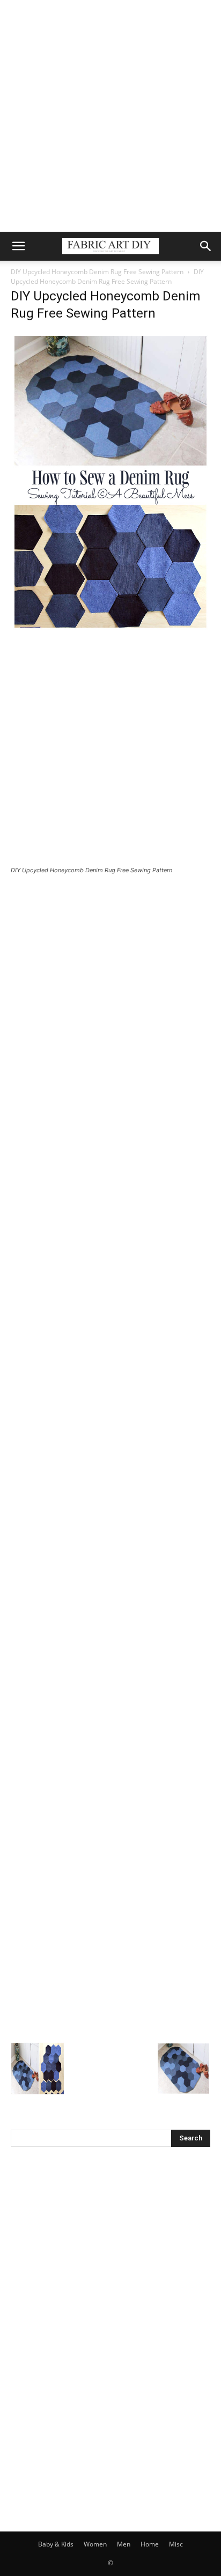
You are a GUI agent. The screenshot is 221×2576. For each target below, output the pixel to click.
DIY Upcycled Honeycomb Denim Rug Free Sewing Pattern (97, 272)
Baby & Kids (56, 2544)
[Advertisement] (110, 116)
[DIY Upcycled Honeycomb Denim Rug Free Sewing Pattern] (110, 628)
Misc (176, 2544)
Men (124, 2544)
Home (150, 2544)
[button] (18, 246)
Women (95, 2544)
